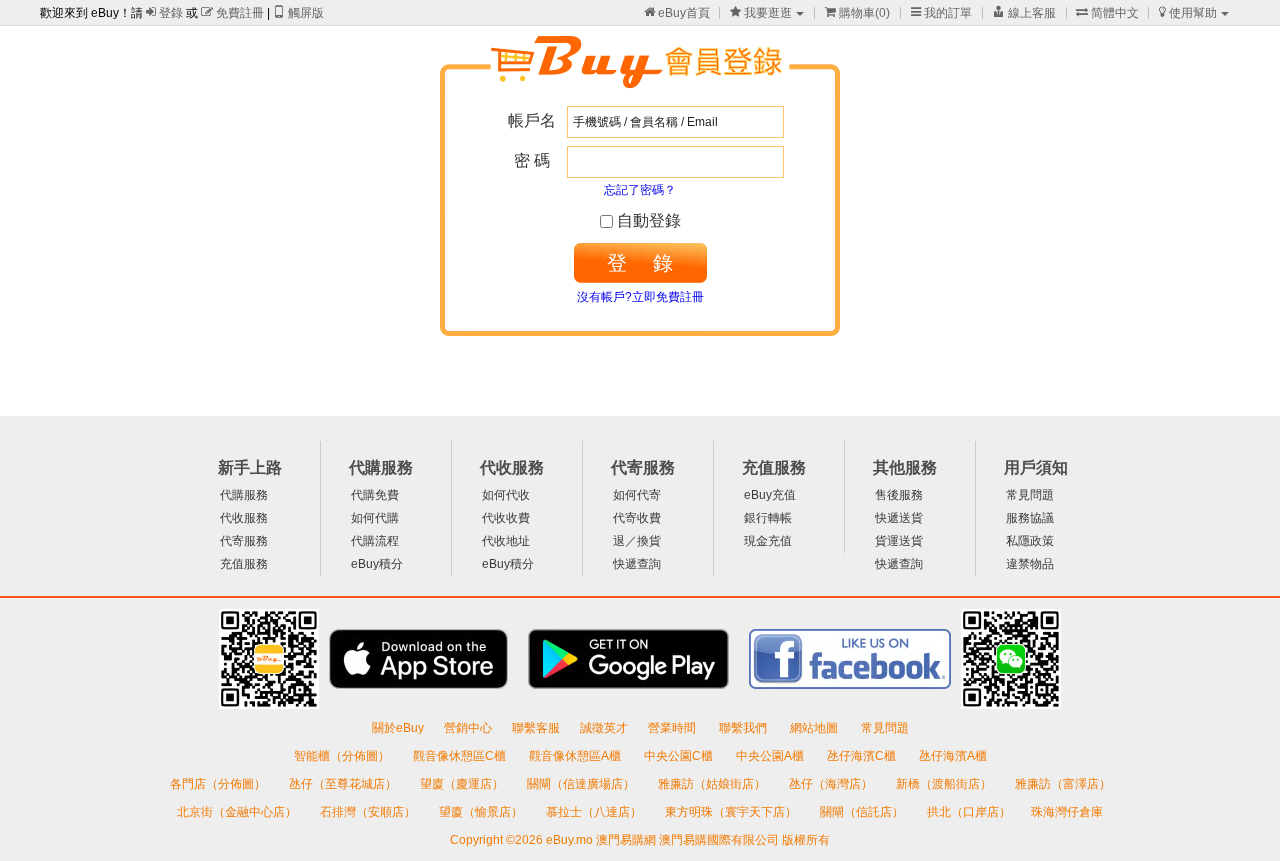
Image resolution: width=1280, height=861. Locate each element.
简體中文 (1107, 13)
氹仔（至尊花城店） (344, 784)
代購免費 (375, 495)
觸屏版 (298, 13)
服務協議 (1030, 518)
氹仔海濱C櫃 (863, 756)
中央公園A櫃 (771, 756)
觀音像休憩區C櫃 (461, 756)
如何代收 (506, 495)
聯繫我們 (744, 728)
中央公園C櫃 (680, 756)
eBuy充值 (770, 495)
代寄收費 (637, 518)
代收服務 (244, 518)
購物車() (857, 13)
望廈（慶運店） (463, 784)
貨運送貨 (899, 541)
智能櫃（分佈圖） (342, 756)
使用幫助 (1188, 13)
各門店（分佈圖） (218, 784)
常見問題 (1030, 495)
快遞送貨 (899, 518)
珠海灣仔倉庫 (1067, 812)
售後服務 (899, 495)
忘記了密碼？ (640, 190)
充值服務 (244, 564)
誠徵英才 (604, 728)
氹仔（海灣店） (832, 784)
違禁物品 (1030, 564)
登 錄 (640, 263)
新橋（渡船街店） (945, 784)
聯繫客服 (536, 728)
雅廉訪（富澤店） (1063, 784)
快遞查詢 (637, 564)
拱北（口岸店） (969, 812)
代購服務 (244, 495)
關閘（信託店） (863, 812)
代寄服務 (244, 541)
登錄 (164, 13)
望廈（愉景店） (482, 812)
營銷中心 (468, 728)
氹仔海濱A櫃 (953, 756)
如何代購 (375, 518)
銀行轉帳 (768, 518)
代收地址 (506, 541)
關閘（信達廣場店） (582, 784)
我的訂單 (941, 13)
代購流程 (375, 541)
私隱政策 (1030, 541)
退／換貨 (637, 541)
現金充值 (768, 541)
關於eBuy (398, 728)
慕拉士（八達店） (595, 812)
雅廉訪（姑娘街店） (713, 784)
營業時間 (673, 728)
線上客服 (1024, 13)
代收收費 (506, 518)
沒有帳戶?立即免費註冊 (640, 297)
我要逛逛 (761, 13)
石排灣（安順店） (369, 812)
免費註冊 (232, 13)
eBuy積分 (377, 564)
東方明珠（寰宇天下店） (732, 812)
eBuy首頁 (677, 13)
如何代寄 (637, 495)
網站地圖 (815, 728)
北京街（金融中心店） (238, 812)
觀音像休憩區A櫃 (576, 756)
